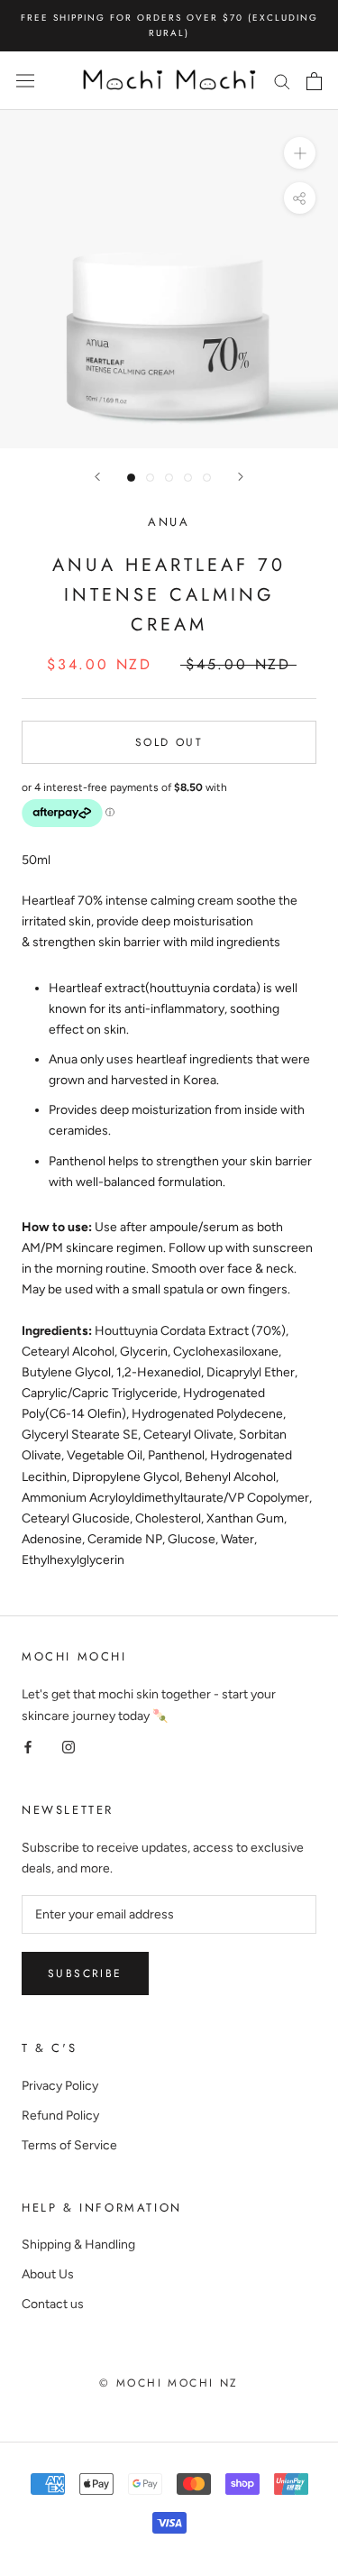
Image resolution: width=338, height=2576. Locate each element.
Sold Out (169, 742)
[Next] (241, 477)
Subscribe (85, 1973)
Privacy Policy (60, 2086)
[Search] (282, 81)
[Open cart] (314, 81)
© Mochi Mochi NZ (169, 2383)
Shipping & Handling (78, 2245)
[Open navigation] (25, 81)
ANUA (169, 522)
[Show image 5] (207, 478)
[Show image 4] (188, 478)
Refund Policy (60, 2116)
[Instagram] (69, 1747)
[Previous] (97, 477)
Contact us (53, 2304)
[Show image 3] (169, 478)
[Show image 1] (131, 478)
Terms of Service (69, 2145)
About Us (48, 2274)
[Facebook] (28, 1747)
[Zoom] (300, 153)
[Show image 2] (150, 478)
